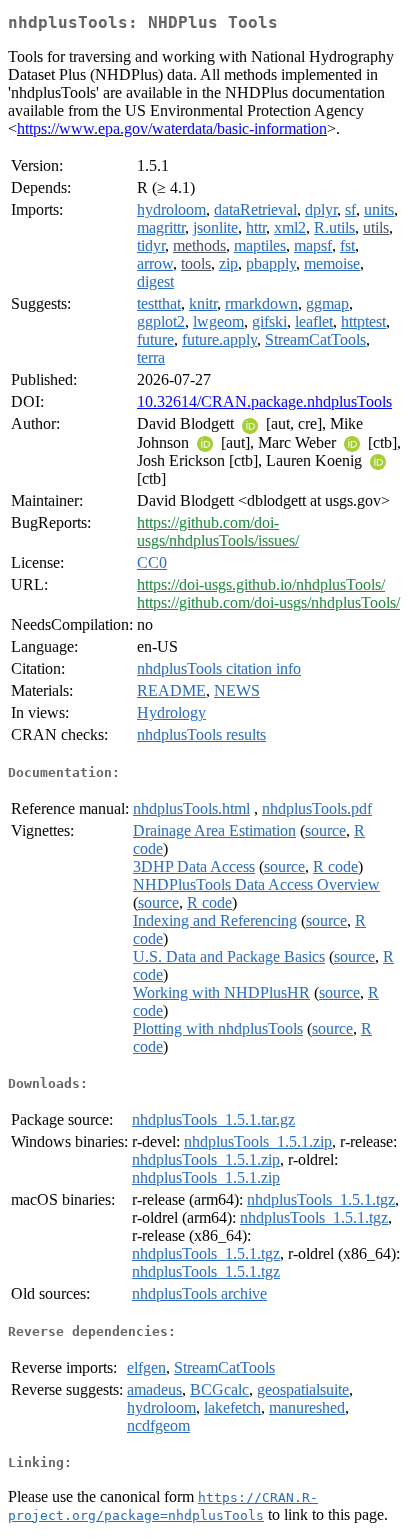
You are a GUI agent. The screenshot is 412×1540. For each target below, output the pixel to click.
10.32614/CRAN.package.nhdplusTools (264, 401)
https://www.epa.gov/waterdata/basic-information (172, 128)
